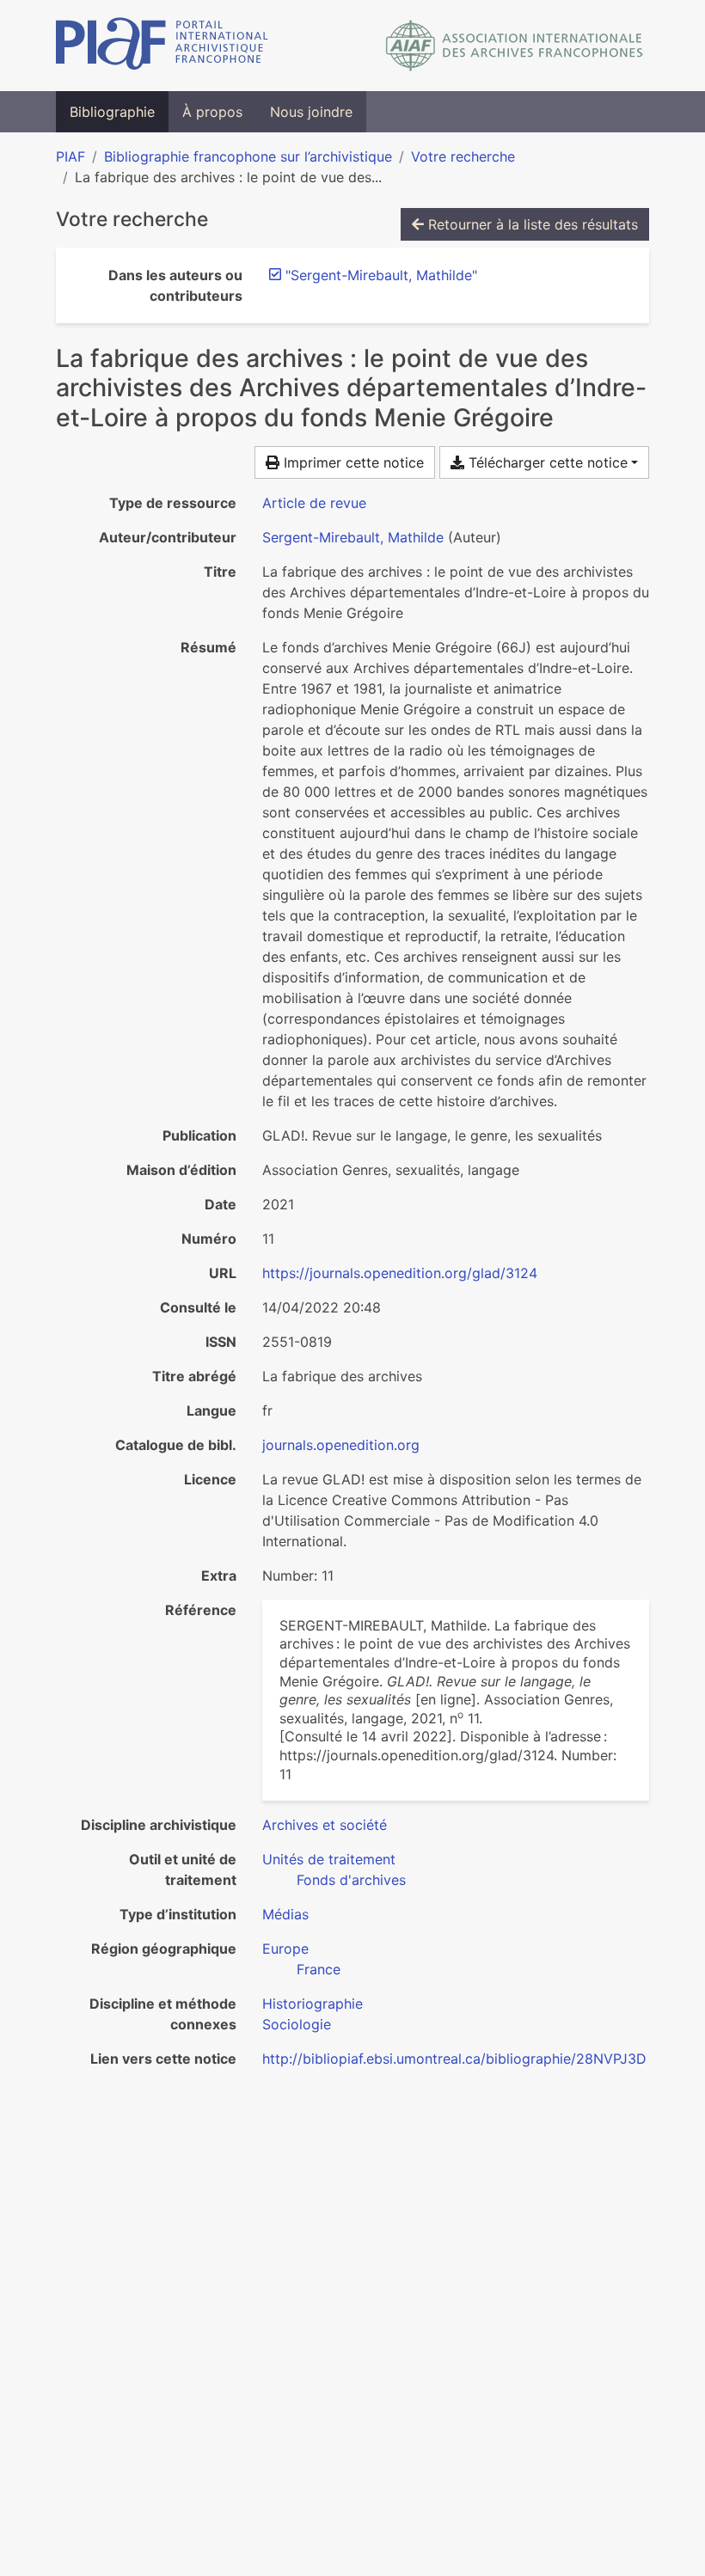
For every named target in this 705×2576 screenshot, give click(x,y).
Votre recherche (463, 156)
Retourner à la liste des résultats (531, 224)
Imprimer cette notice (352, 462)
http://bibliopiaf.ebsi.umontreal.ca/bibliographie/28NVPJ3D (454, 2059)
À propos (212, 112)
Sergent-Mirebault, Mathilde (353, 537)
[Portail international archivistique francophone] (162, 46)
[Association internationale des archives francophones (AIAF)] (515, 46)
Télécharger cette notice (546, 462)
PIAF (70, 156)
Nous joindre (311, 112)
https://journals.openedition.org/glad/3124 (400, 1273)
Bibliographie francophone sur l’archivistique (248, 156)
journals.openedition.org (341, 1445)
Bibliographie (112, 112)
